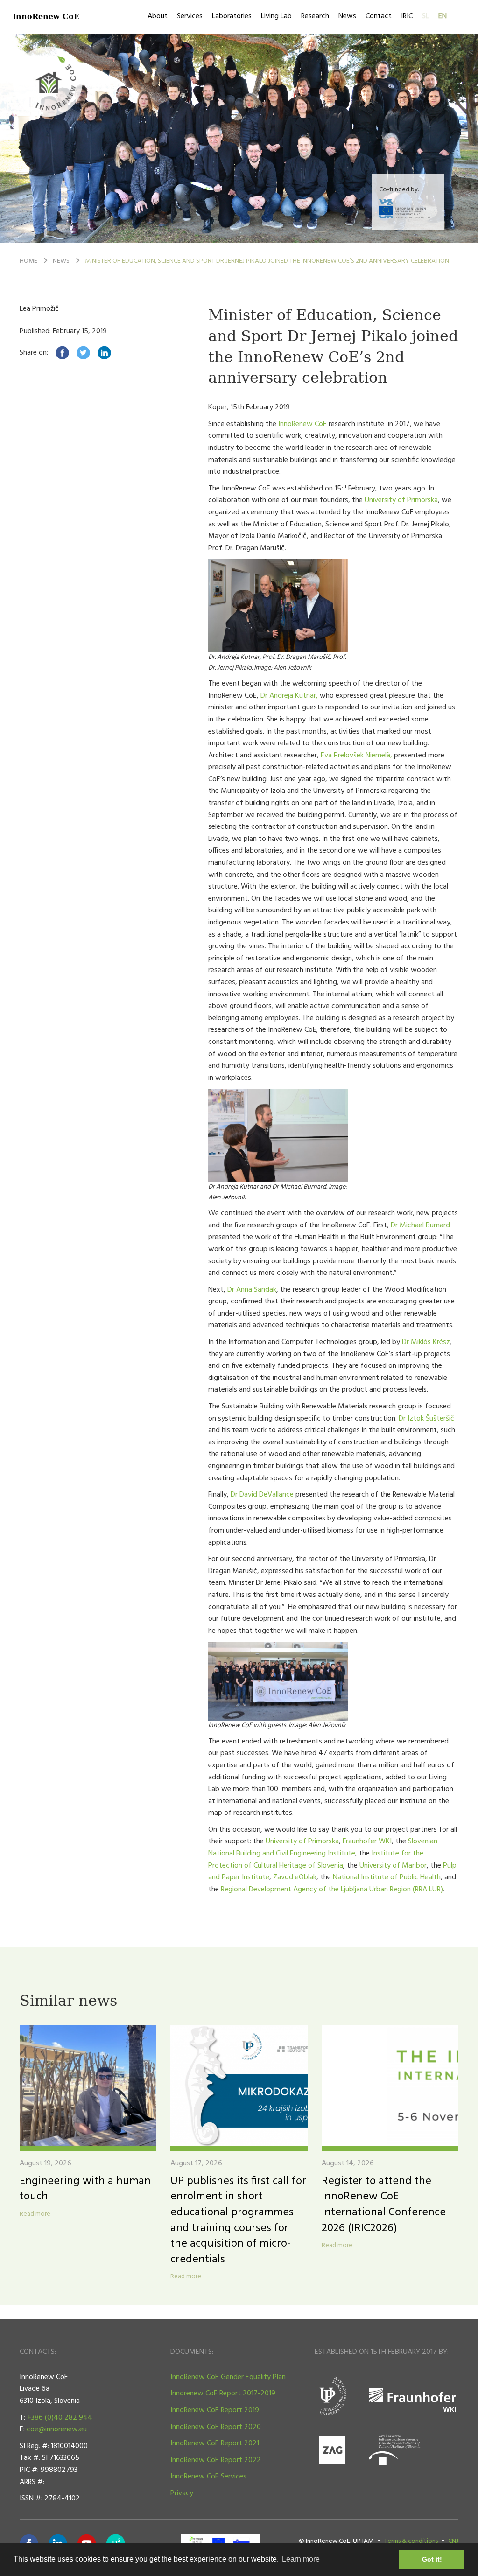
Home (28, 261)
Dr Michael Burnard (420, 1225)
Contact (379, 16)
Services (190, 16)
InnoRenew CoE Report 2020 (216, 2427)
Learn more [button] (301, 2559)
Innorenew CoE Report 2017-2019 (223, 2394)
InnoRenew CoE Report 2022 (216, 2460)
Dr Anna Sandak (252, 1290)
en (443, 16)
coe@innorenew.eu (57, 2429)
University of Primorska (401, 500)
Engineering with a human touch (85, 2189)
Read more (35, 2214)
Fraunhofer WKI (367, 1841)
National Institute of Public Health (386, 1877)
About (158, 16)
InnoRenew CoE (46, 16)
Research (315, 16)
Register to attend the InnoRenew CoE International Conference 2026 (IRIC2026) (384, 2205)
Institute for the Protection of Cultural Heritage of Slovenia (316, 1860)
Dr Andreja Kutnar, (289, 696)
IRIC (407, 16)
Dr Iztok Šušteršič (426, 1419)
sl (425, 16)
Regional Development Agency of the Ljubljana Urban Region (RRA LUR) (332, 1890)
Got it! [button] (432, 2559)
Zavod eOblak (295, 1877)
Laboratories (232, 16)
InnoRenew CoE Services (208, 2477)
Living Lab (276, 16)
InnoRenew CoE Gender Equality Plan (228, 2377)
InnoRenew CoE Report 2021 (215, 2443)
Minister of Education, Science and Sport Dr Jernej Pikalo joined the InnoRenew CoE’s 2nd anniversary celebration (267, 261)
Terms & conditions (411, 2541)
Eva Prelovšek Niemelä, (356, 756)
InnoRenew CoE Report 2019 (215, 2410)
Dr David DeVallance (262, 1495)
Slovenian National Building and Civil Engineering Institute (323, 1848)
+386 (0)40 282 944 (60, 2418)
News (347, 16)
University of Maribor (393, 1866)
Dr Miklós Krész (426, 1342)
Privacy (182, 2493)
